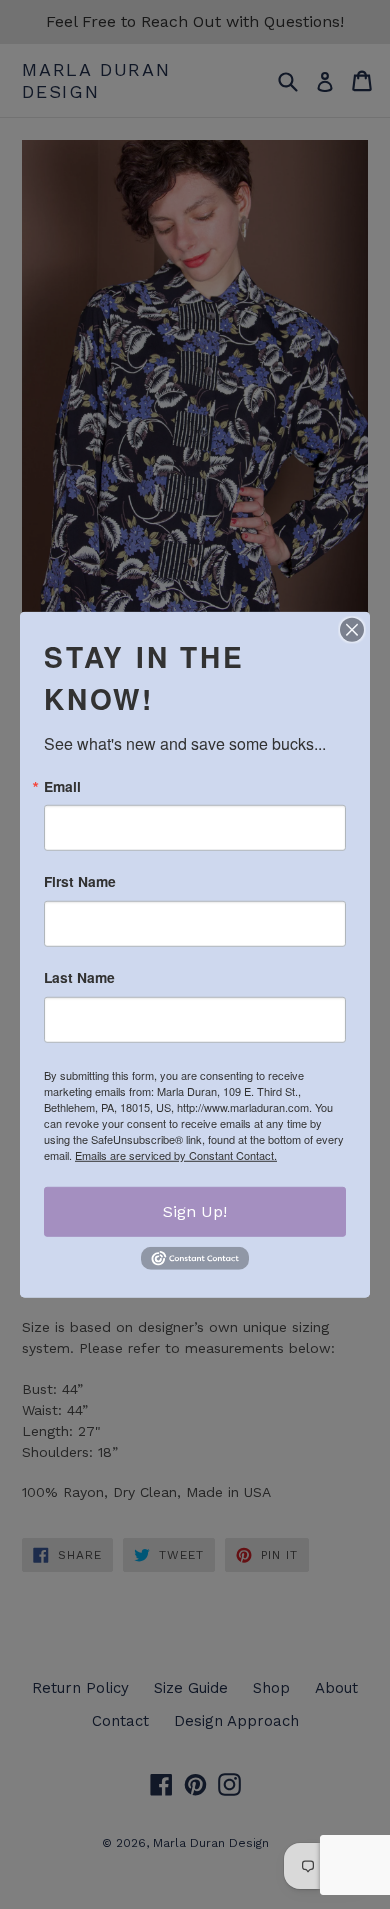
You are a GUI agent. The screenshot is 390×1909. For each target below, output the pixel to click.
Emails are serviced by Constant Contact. (176, 1155)
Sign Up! (195, 1211)
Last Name (79, 978)
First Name (80, 882)
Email (62, 786)
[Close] (352, 629)
